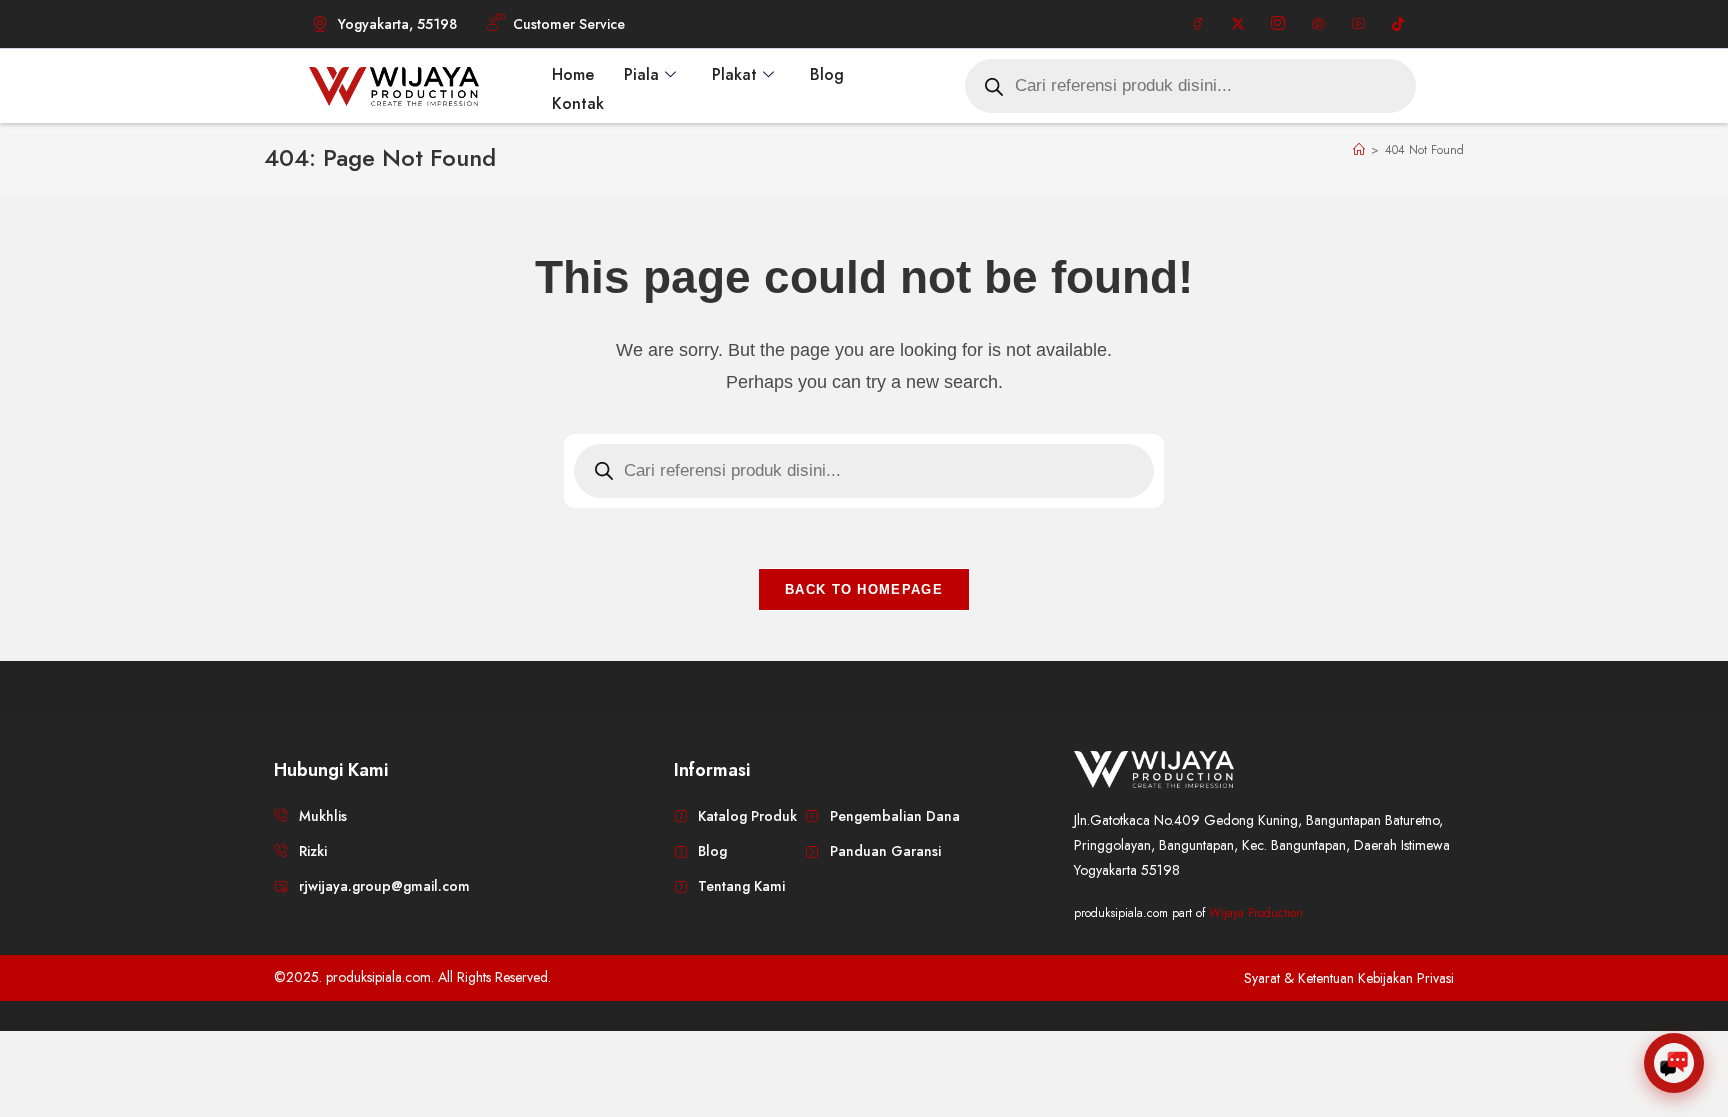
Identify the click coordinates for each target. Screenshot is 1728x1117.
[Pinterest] (1318, 24)
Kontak (578, 103)
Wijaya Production (1256, 913)
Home (573, 74)
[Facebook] (1198, 24)
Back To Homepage (864, 589)
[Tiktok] (1398, 24)
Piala (641, 74)
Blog (827, 74)
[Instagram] (1278, 24)
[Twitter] (1238, 24)
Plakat (734, 74)
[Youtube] (1358, 24)
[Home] (1359, 150)
